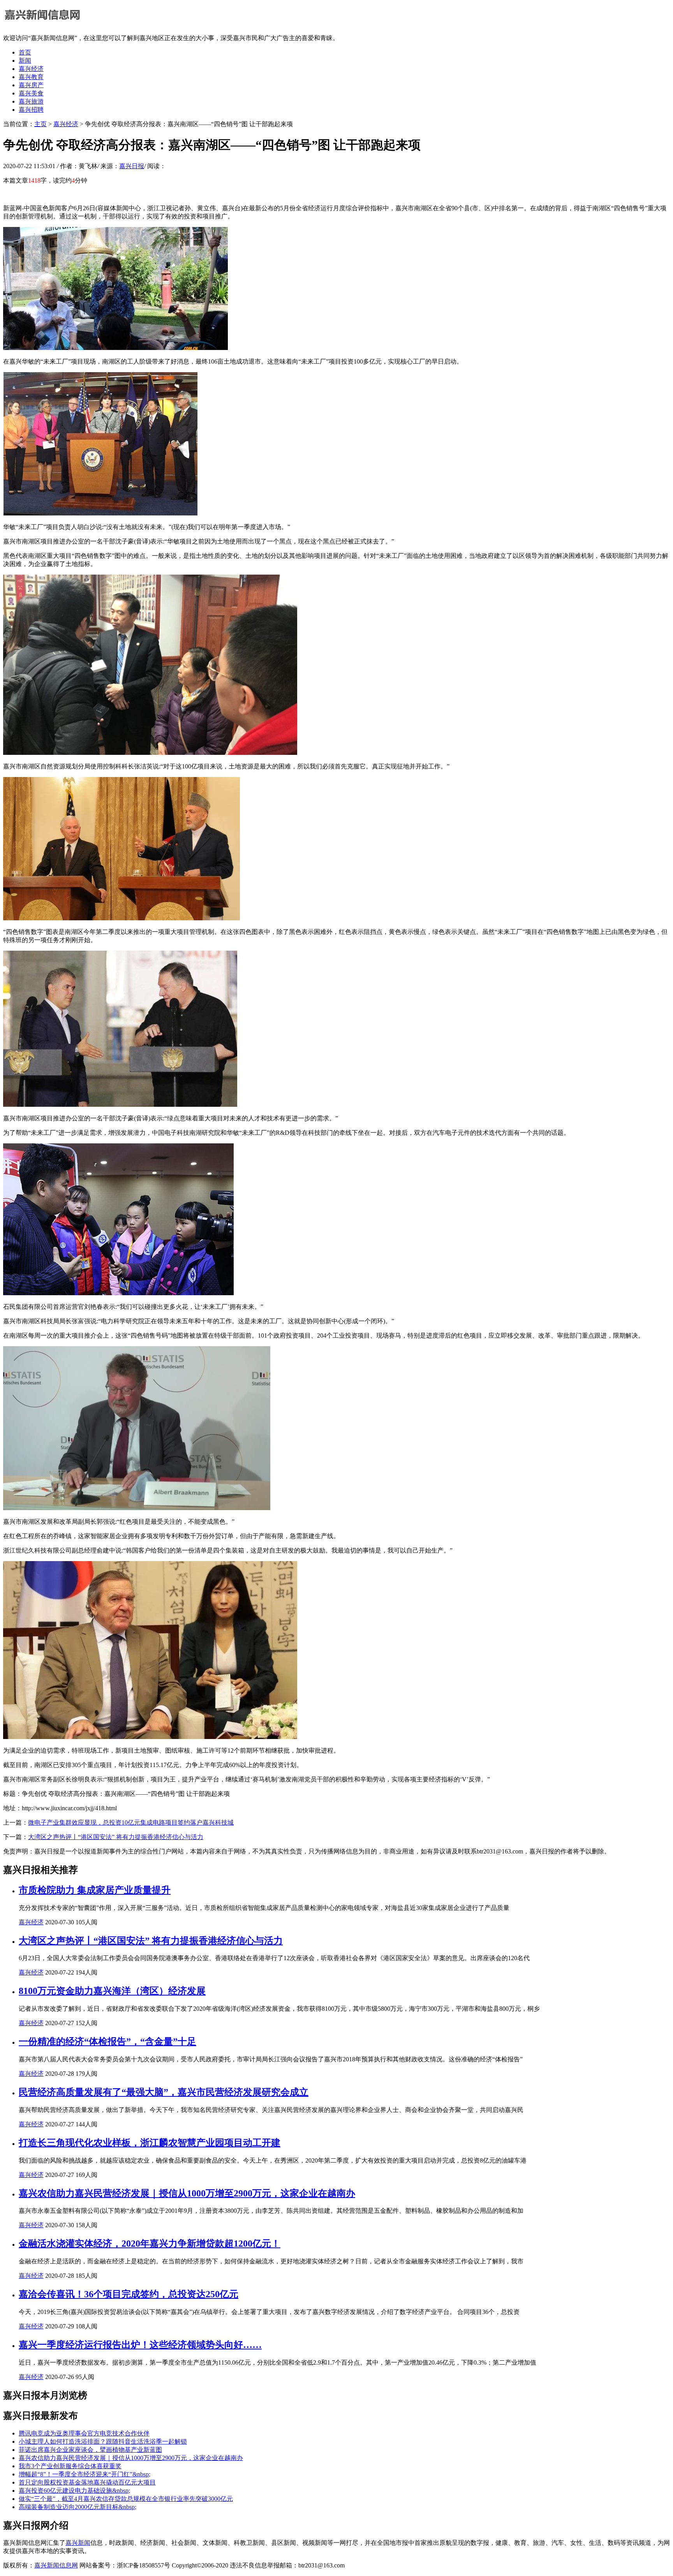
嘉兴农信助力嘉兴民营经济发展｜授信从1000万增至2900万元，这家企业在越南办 (187, 2193)
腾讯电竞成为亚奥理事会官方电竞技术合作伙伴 (84, 2433)
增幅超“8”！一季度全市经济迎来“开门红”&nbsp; (85, 2474)
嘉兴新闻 (78, 2543)
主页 (41, 124)
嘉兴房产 (31, 85)
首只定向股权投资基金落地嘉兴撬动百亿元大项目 (87, 2482)
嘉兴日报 (132, 166)
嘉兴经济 (31, 69)
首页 (25, 52)
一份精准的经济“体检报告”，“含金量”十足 (107, 2041)
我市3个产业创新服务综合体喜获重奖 (70, 2466)
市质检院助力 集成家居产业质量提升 (95, 1890)
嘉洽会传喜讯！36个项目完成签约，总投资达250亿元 (129, 2294)
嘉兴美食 (31, 93)
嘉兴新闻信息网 (56, 2565)
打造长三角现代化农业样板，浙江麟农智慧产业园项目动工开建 (150, 2143)
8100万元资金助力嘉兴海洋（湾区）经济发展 (112, 1991)
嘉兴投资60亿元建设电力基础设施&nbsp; (74, 2491)
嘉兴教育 (31, 77)
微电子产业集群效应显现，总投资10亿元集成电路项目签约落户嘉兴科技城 (131, 1823)
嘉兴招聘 (31, 110)
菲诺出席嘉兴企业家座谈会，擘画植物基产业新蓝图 (90, 2450)
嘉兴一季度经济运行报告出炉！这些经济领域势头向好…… (140, 2345)
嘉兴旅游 (31, 101)
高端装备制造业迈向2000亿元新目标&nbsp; (78, 2507)
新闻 (25, 61)
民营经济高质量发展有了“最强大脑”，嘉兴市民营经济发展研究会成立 (164, 2092)
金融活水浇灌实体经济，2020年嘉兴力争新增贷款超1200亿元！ (150, 2244)
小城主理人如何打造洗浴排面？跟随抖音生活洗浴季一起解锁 (103, 2441)
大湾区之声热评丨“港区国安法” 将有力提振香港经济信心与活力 (116, 1837)
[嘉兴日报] (42, 24)
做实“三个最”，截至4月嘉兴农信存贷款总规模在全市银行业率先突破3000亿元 (126, 2499)
